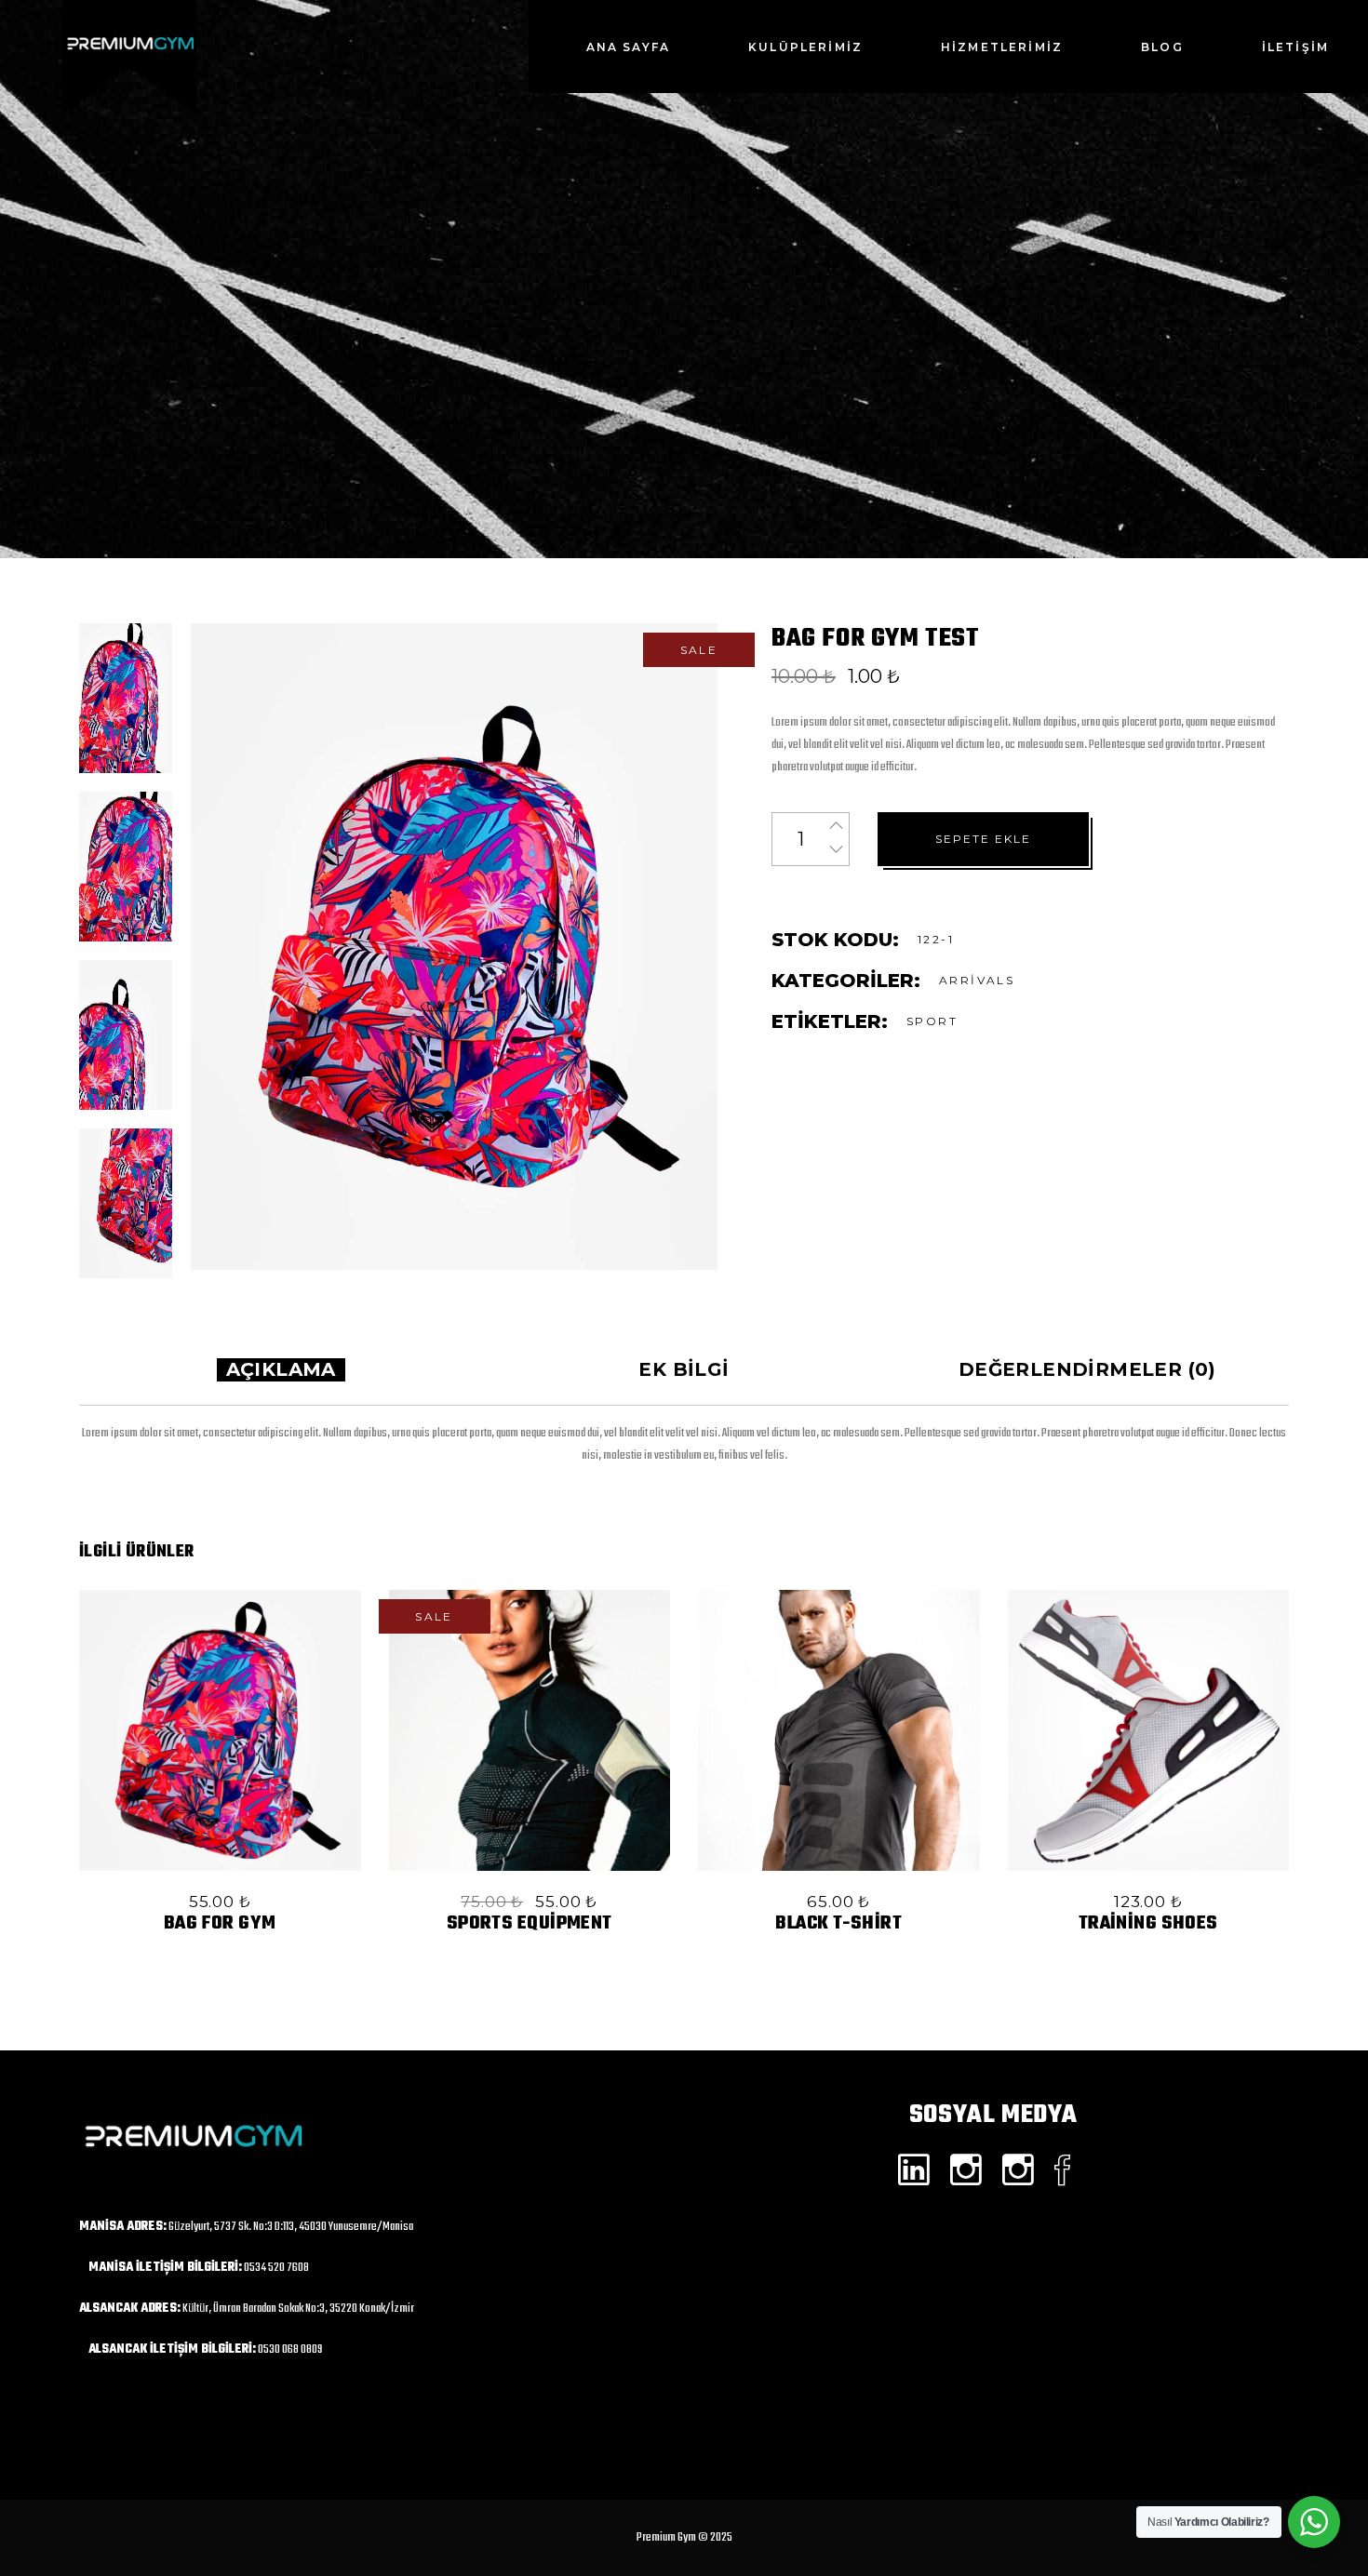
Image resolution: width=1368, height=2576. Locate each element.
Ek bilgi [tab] (684, 1369)
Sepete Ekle (983, 839)
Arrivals (977, 980)
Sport (932, 1021)
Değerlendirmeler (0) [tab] (1087, 1369)
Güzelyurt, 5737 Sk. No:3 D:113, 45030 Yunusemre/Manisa (291, 2227)
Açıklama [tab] (281, 1369)
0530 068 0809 (290, 2349)
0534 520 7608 (276, 2268)
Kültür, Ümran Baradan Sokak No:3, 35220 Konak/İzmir (298, 2309)
